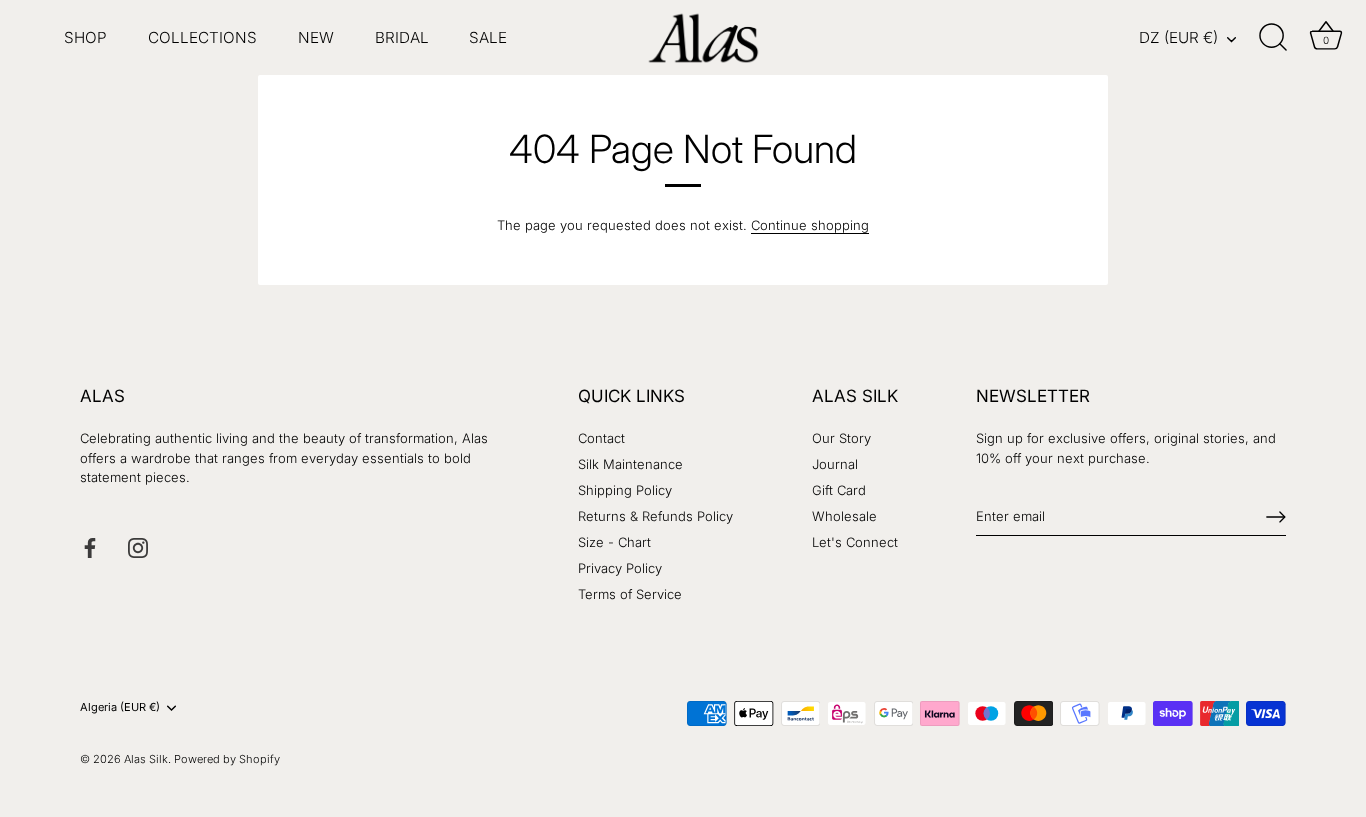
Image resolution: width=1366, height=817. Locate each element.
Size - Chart (614, 542)
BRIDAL (402, 37)
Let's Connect (855, 542)
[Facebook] (90, 546)
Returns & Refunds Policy (655, 516)
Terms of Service (630, 594)
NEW (316, 37)
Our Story (841, 438)
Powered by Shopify (227, 759)
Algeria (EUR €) (120, 707)
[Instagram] (138, 546)
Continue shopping (810, 225)
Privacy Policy (620, 568)
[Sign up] (1276, 517)
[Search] (1274, 38)
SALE (488, 37)
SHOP (85, 37)
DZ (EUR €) (1178, 37)
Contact (601, 438)
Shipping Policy (625, 490)
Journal (835, 464)
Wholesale (844, 516)
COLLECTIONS (202, 37)
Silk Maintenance (630, 464)
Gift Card (839, 490)
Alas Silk (146, 759)
